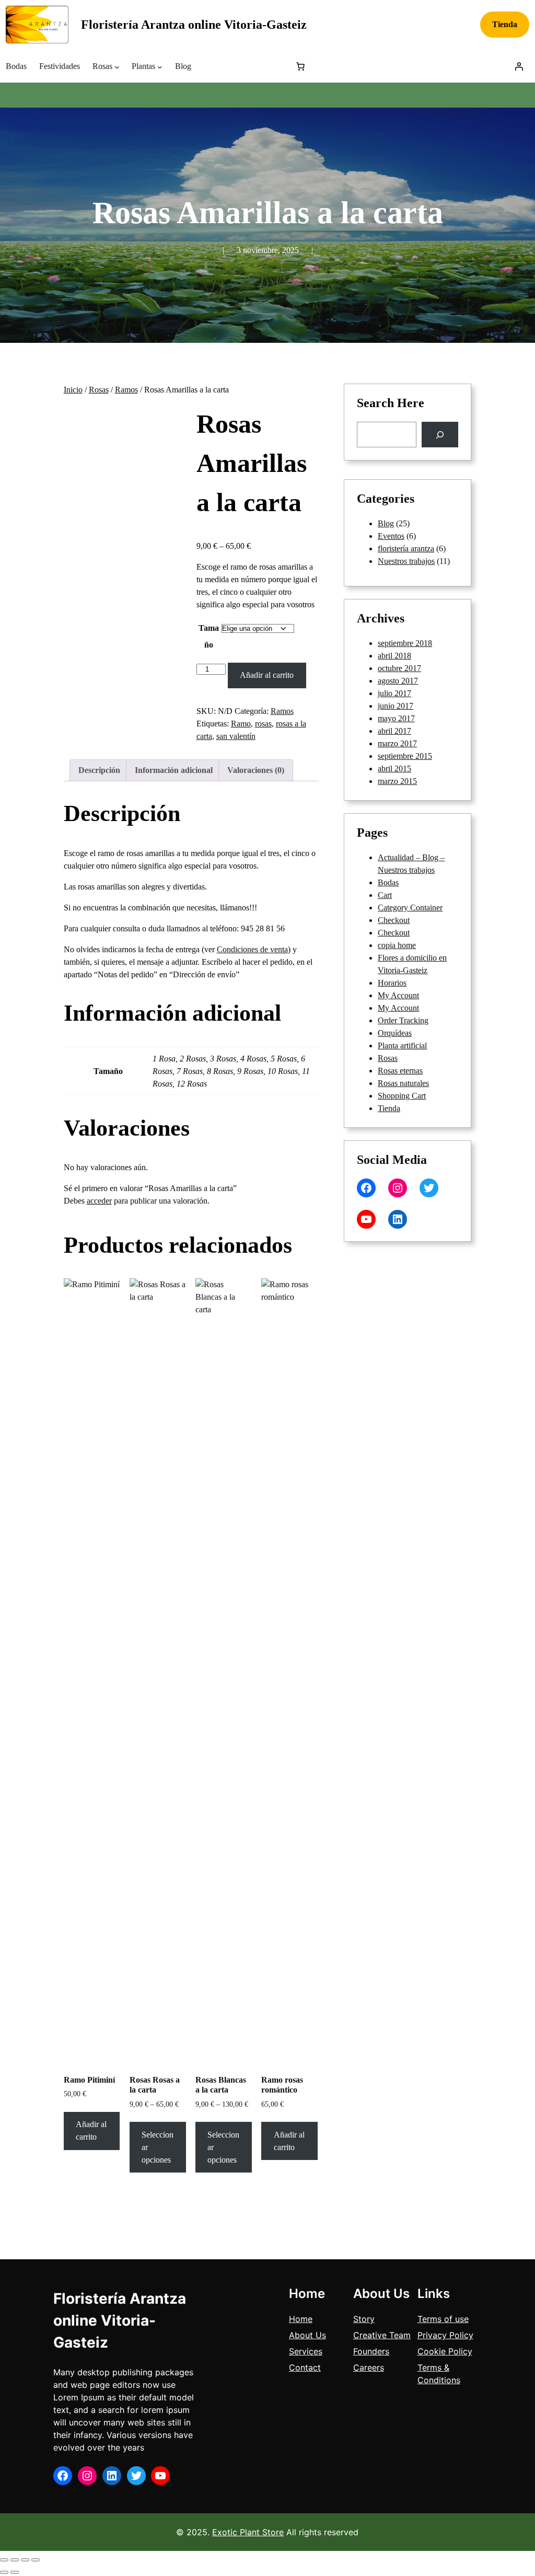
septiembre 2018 (405, 643)
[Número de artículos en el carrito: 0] (300, 66)
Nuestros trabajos (406, 561)
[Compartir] (25, 2560)
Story (364, 2319)
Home (301, 2319)
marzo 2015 (397, 781)
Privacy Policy (445, 2335)
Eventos (391, 536)
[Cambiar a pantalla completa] (15, 2560)
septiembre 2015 (405, 756)
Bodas (388, 882)
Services (306, 2351)
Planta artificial (402, 1046)
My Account (398, 995)
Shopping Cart (402, 1096)
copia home (397, 945)
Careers (369, 2367)
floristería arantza (406, 548)
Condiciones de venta (252, 949)
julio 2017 (394, 693)
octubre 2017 (399, 668)
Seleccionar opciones (158, 2147)
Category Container (410, 908)
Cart (385, 895)
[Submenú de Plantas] (160, 66)
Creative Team (382, 2335)
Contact (305, 2367)
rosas (263, 724)
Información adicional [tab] (174, 770)
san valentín (236, 736)
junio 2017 (396, 706)
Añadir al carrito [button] (91, 2130)
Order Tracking (403, 1020)
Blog (386, 523)
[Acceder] (519, 66)
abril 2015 (394, 769)
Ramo (241, 724)
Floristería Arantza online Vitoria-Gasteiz (194, 25)
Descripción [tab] (99, 770)
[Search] (440, 435)
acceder (99, 1201)
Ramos (126, 390)
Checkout (394, 920)
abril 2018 (394, 656)
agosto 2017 (398, 681)
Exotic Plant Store (248, 2532)
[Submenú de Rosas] (117, 66)
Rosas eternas (400, 1071)
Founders (371, 2351)
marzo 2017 (397, 743)
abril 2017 (394, 731)
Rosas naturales (403, 1083)
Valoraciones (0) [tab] (256, 770)
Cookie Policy (445, 2351)
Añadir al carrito (267, 675)
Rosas (99, 390)
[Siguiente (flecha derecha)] (15, 2572)
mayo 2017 (396, 718)
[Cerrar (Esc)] (36, 2560)
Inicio (73, 390)
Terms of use (443, 2319)
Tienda (505, 24)
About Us (307, 2335)
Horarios (392, 983)
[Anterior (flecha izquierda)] (4, 2572)
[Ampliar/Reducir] (4, 2560)
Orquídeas (395, 1033)
